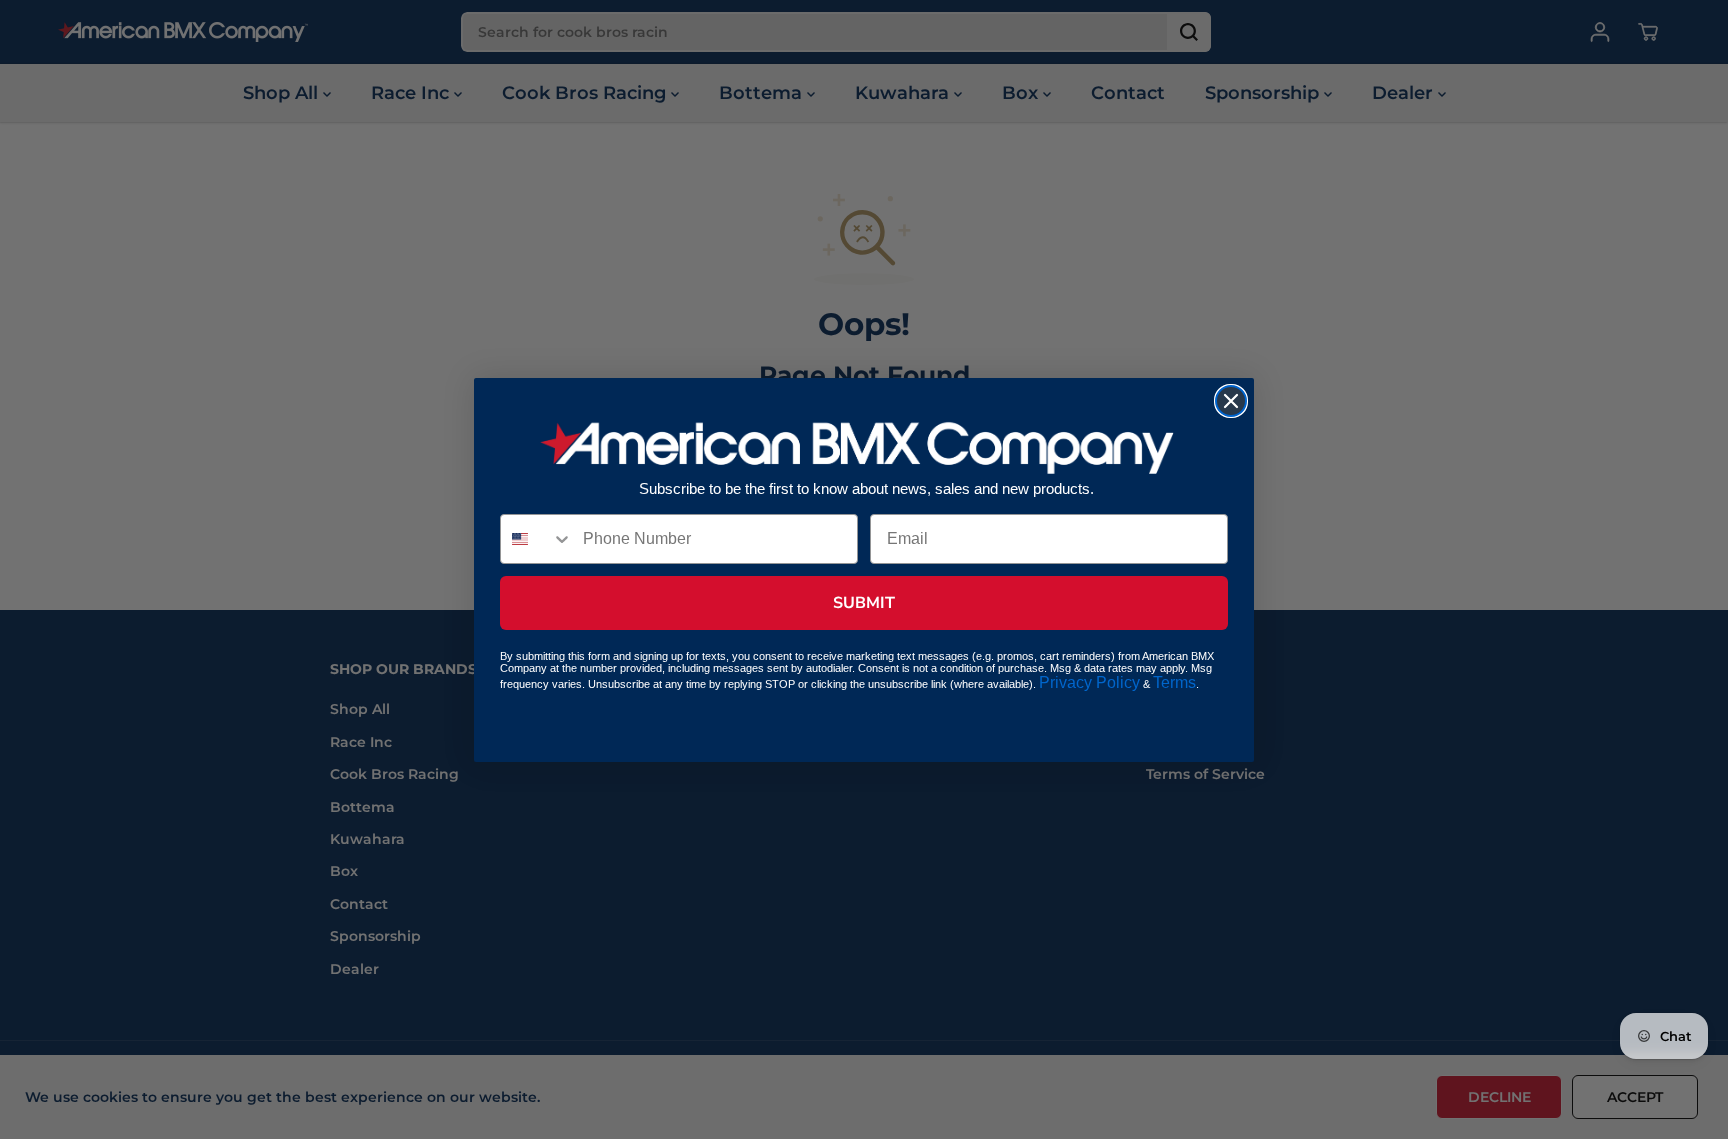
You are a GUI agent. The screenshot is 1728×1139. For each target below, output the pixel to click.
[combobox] (537, 539)
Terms (1174, 682)
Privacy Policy (1089, 682)
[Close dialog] (1231, 401)
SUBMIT (864, 603)
